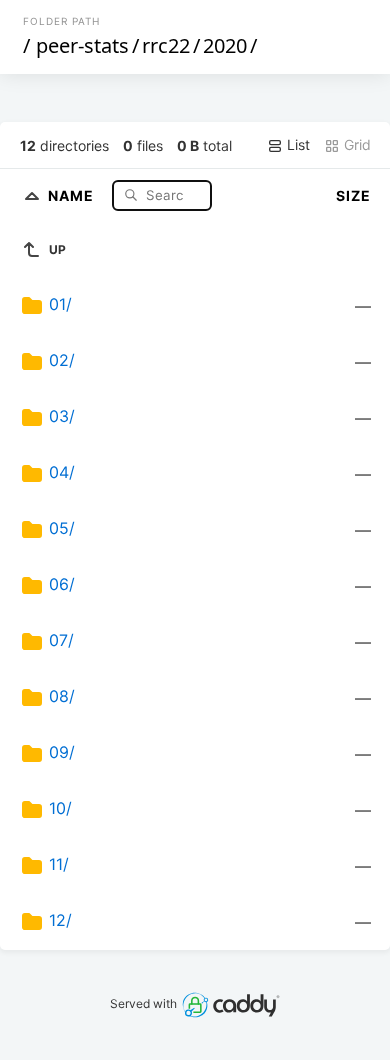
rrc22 (166, 45)
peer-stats (82, 45)
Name (73, 194)
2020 (225, 45)
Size (353, 195)
